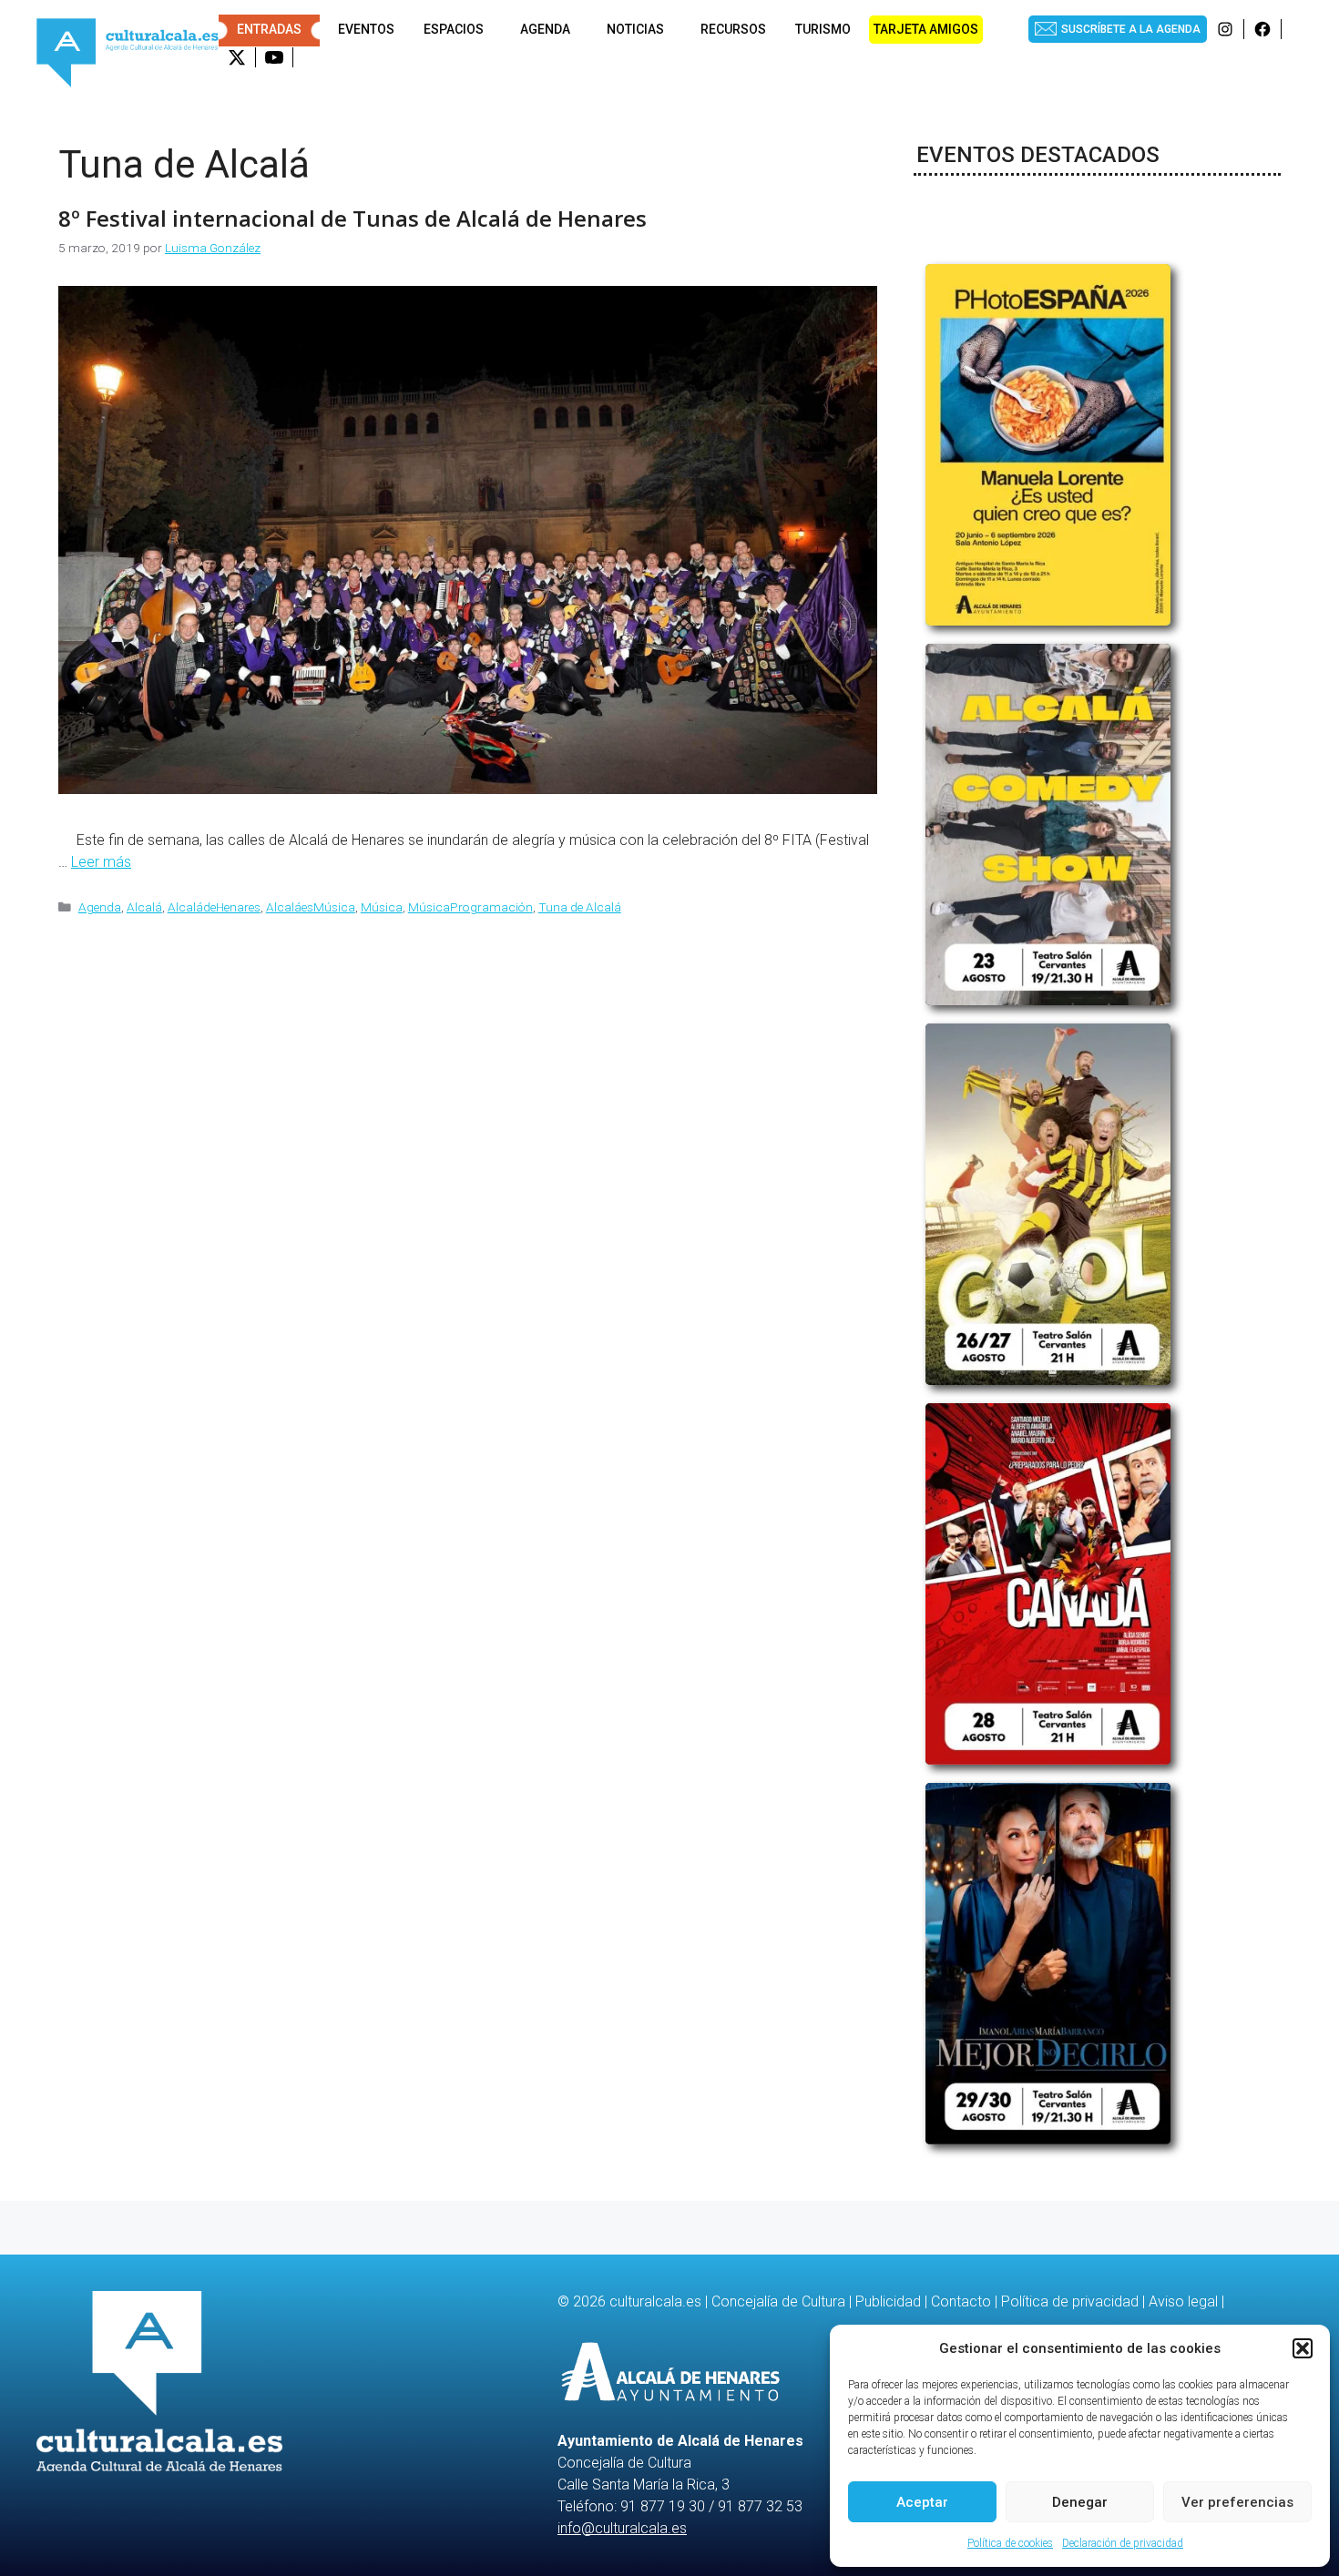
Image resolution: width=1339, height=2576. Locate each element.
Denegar (1080, 2502)
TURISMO (823, 29)
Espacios (454, 29)
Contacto (961, 2301)
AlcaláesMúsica (311, 907)
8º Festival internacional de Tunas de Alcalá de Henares (353, 218)
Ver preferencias (1237, 2502)
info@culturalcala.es (622, 2528)
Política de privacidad (1070, 2301)
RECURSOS (733, 29)
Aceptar (922, 2502)
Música (382, 907)
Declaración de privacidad (1123, 2543)
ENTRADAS (269, 29)
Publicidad (888, 2301)
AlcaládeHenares (214, 907)
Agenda (545, 29)
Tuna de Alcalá (580, 907)
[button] (1303, 2348)
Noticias (635, 29)
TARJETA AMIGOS (926, 29)
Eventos (366, 29)
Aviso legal (1183, 2301)
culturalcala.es (655, 2301)
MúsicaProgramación (470, 907)
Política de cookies (1010, 2543)
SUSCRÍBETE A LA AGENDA (1131, 29)
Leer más (101, 862)
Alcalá (144, 907)
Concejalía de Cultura (778, 2301)
